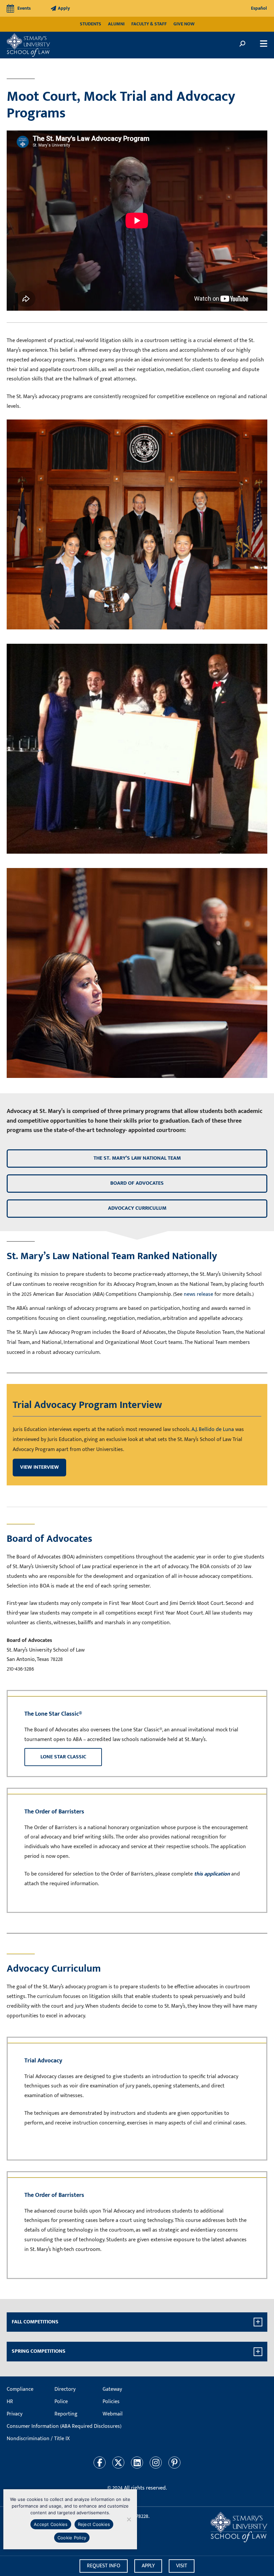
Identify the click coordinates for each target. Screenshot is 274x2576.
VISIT (182, 2566)
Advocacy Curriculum (137, 1208)
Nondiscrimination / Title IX (38, 2439)
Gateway (112, 2389)
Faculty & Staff (149, 24)
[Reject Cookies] (129, 2519)
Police (61, 2402)
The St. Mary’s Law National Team (137, 1158)
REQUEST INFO (104, 2566)
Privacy (15, 2414)
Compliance (20, 2389)
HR (10, 2402)
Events (24, 8)
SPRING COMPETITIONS (39, 2351)
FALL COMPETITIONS (35, 2322)
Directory (65, 2389)
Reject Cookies (94, 2524)
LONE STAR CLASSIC (63, 1757)
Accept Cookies (51, 2524)
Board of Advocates (137, 1183)
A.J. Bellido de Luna (213, 1429)
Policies (111, 2402)
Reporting (66, 2414)
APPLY (148, 2566)
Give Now (184, 24)
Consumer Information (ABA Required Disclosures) (64, 2426)
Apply (64, 8)
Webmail (113, 2414)
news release (198, 1294)
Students (91, 24)
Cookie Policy (72, 2538)
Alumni (116, 24)
